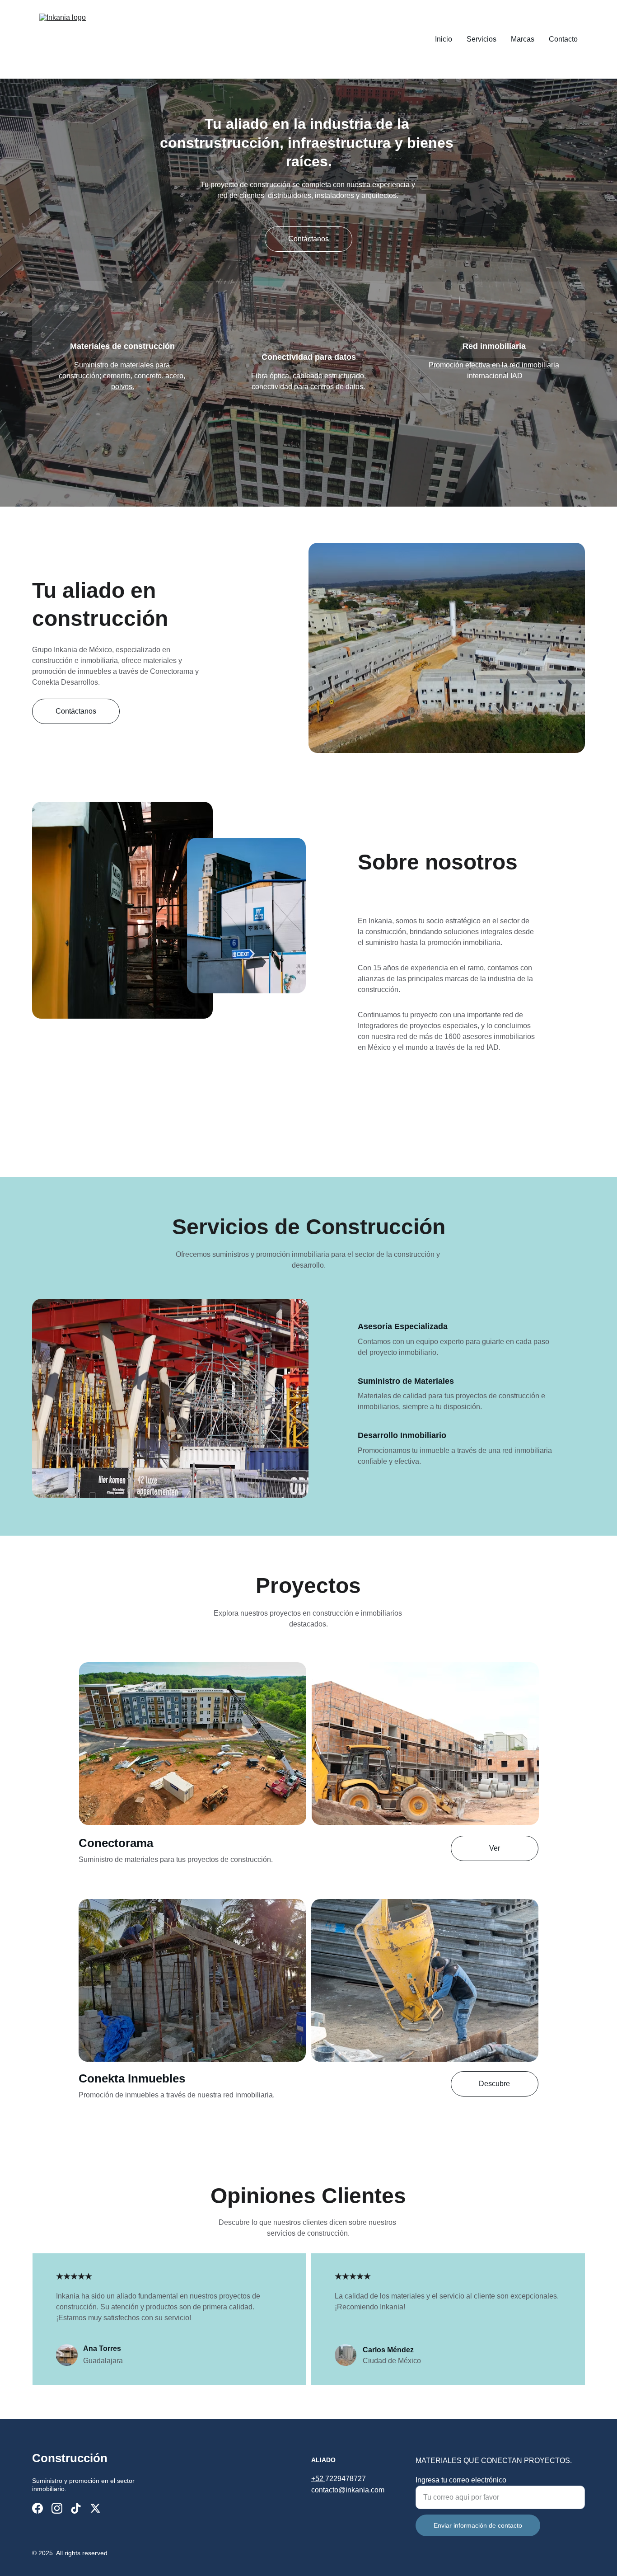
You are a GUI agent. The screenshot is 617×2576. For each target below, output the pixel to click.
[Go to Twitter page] (95, 2508)
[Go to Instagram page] (57, 2508)
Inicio (444, 39)
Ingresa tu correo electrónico (461, 2480)
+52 (318, 2479)
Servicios (481, 39)
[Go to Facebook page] (37, 2508)
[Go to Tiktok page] (76, 2508)
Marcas (523, 39)
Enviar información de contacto (478, 2525)
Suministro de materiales (115, 365)
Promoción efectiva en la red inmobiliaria (494, 365)
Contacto (563, 39)
